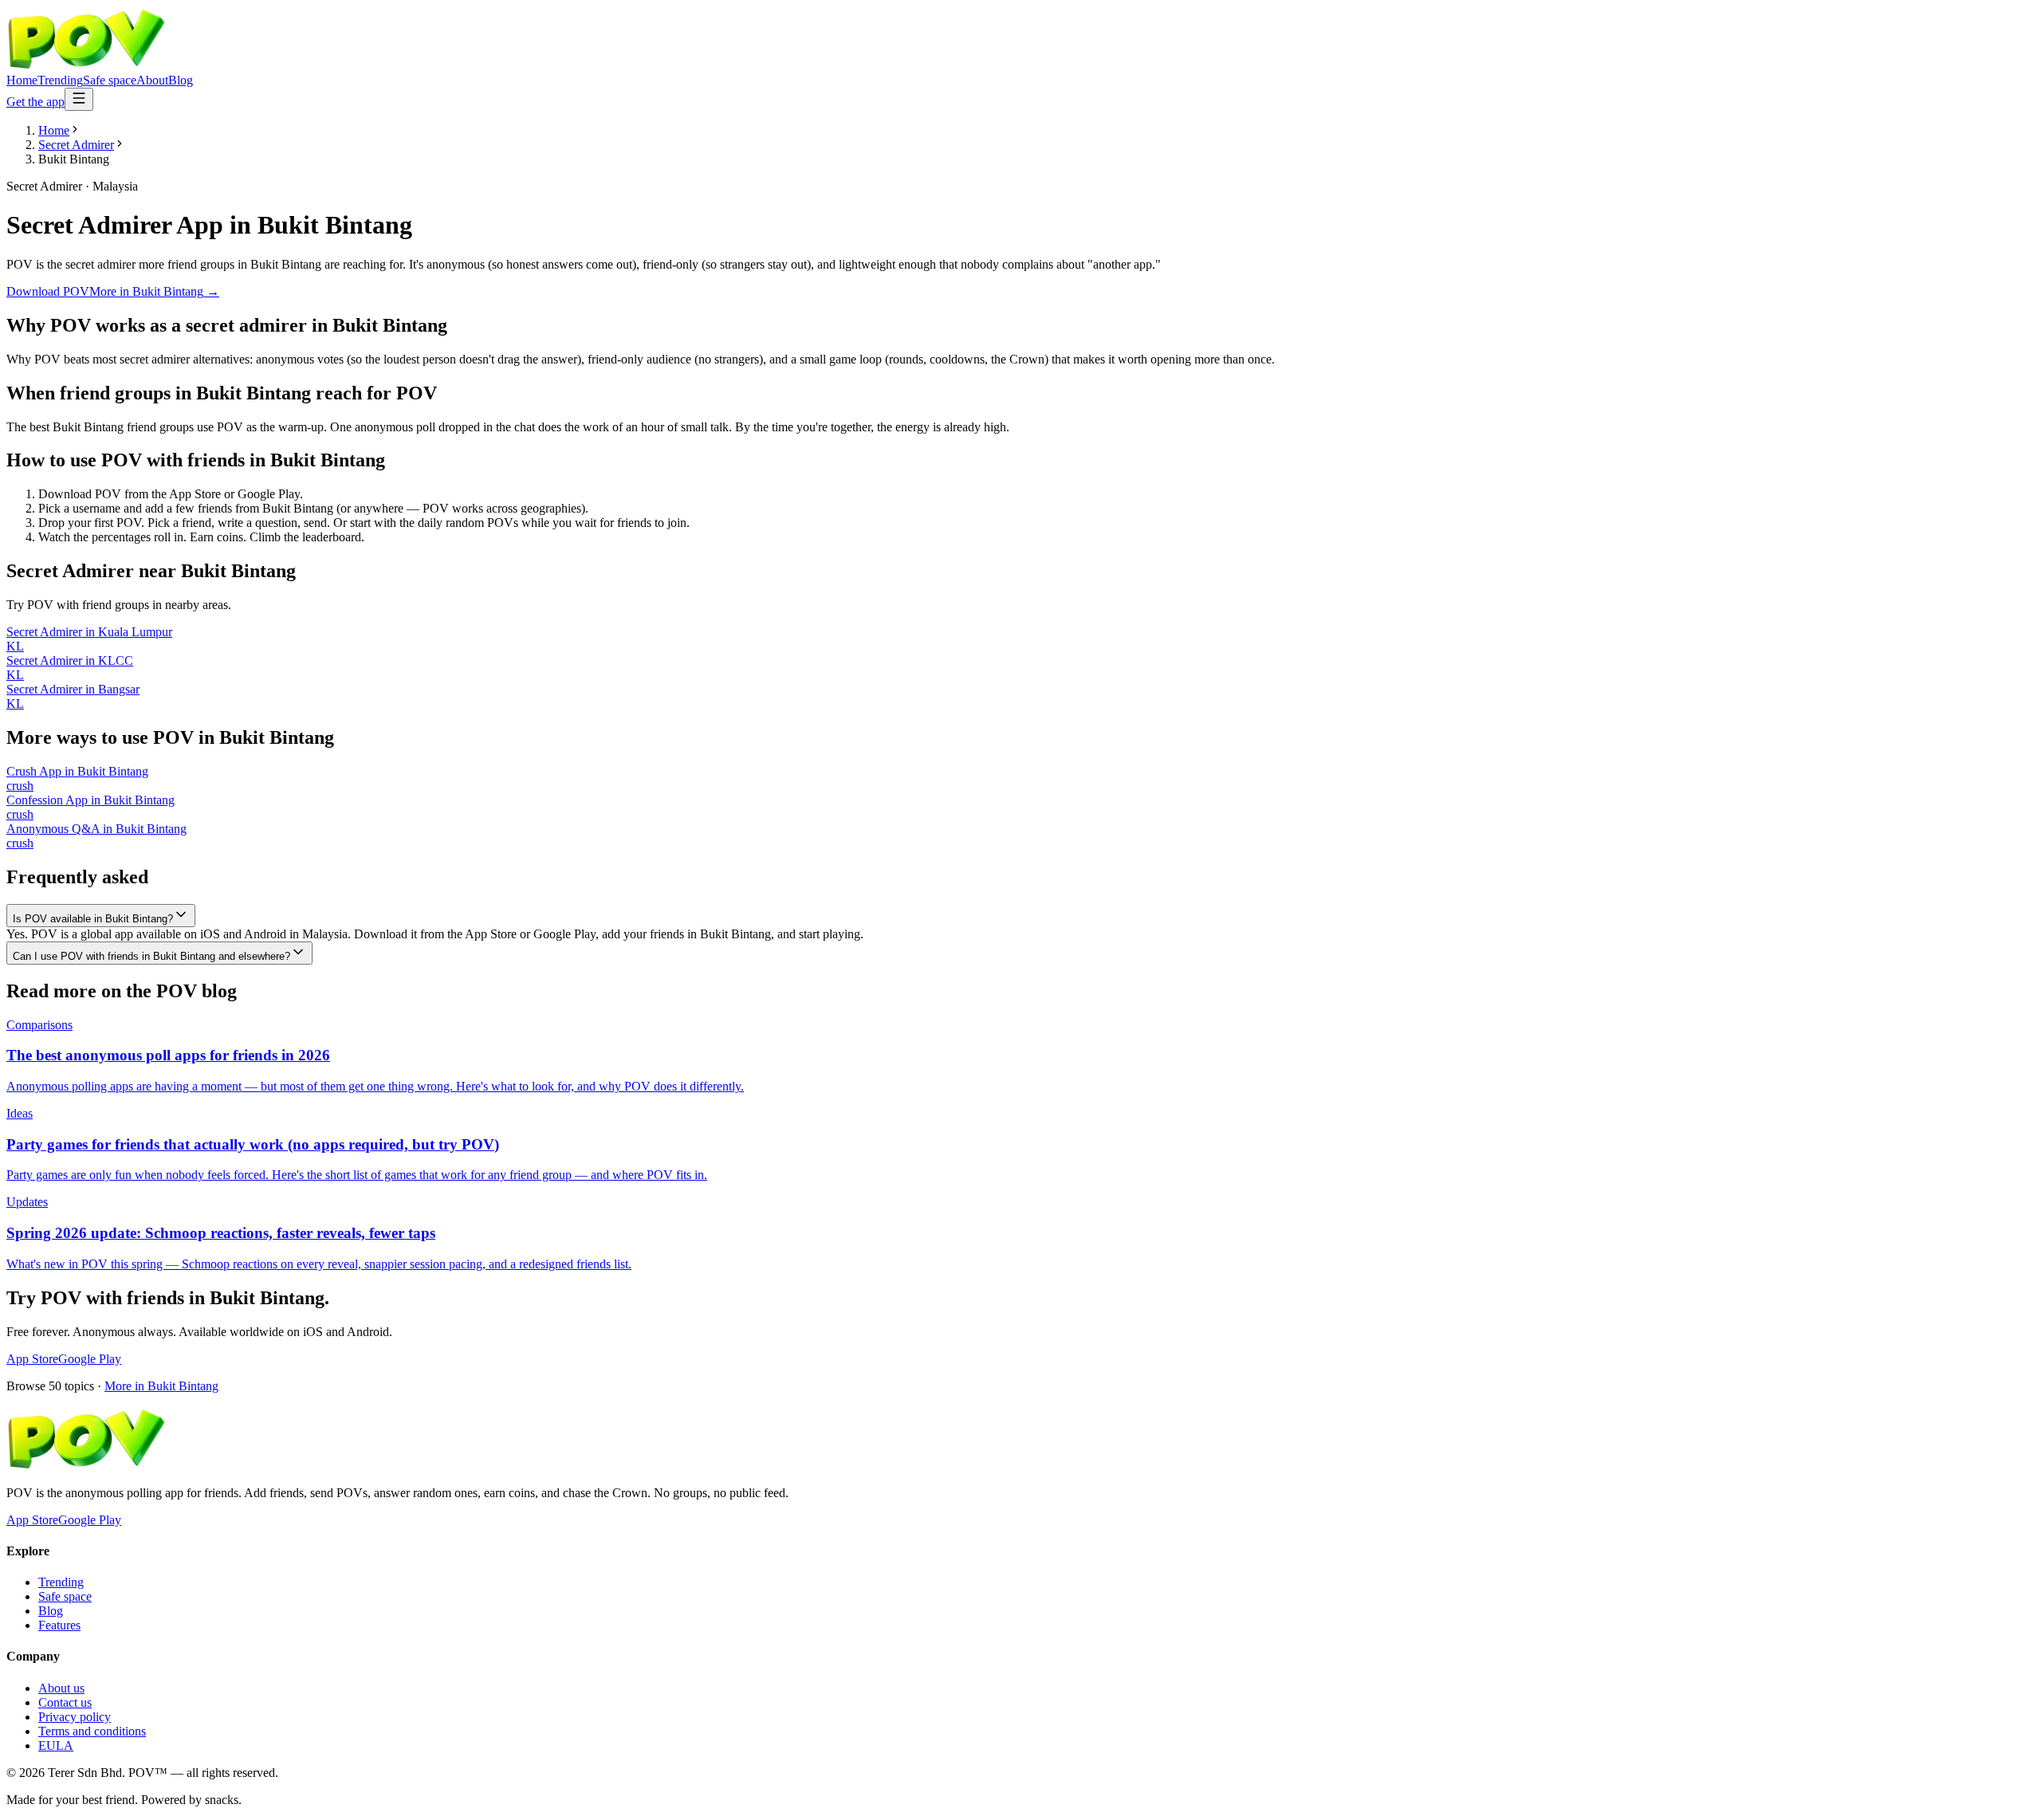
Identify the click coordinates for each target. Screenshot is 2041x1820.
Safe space (110, 80)
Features (59, 1625)
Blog (181, 80)
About (152, 80)
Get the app (35, 102)
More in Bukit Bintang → (154, 291)
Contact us (65, 1702)
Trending (60, 80)
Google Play (90, 1359)
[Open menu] (79, 99)
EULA (56, 1745)
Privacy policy (75, 1717)
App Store (32, 1359)
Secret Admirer (76, 145)
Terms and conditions (92, 1731)
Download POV (48, 291)
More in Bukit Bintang (161, 1386)
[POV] (86, 66)
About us (61, 1688)
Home (22, 80)
